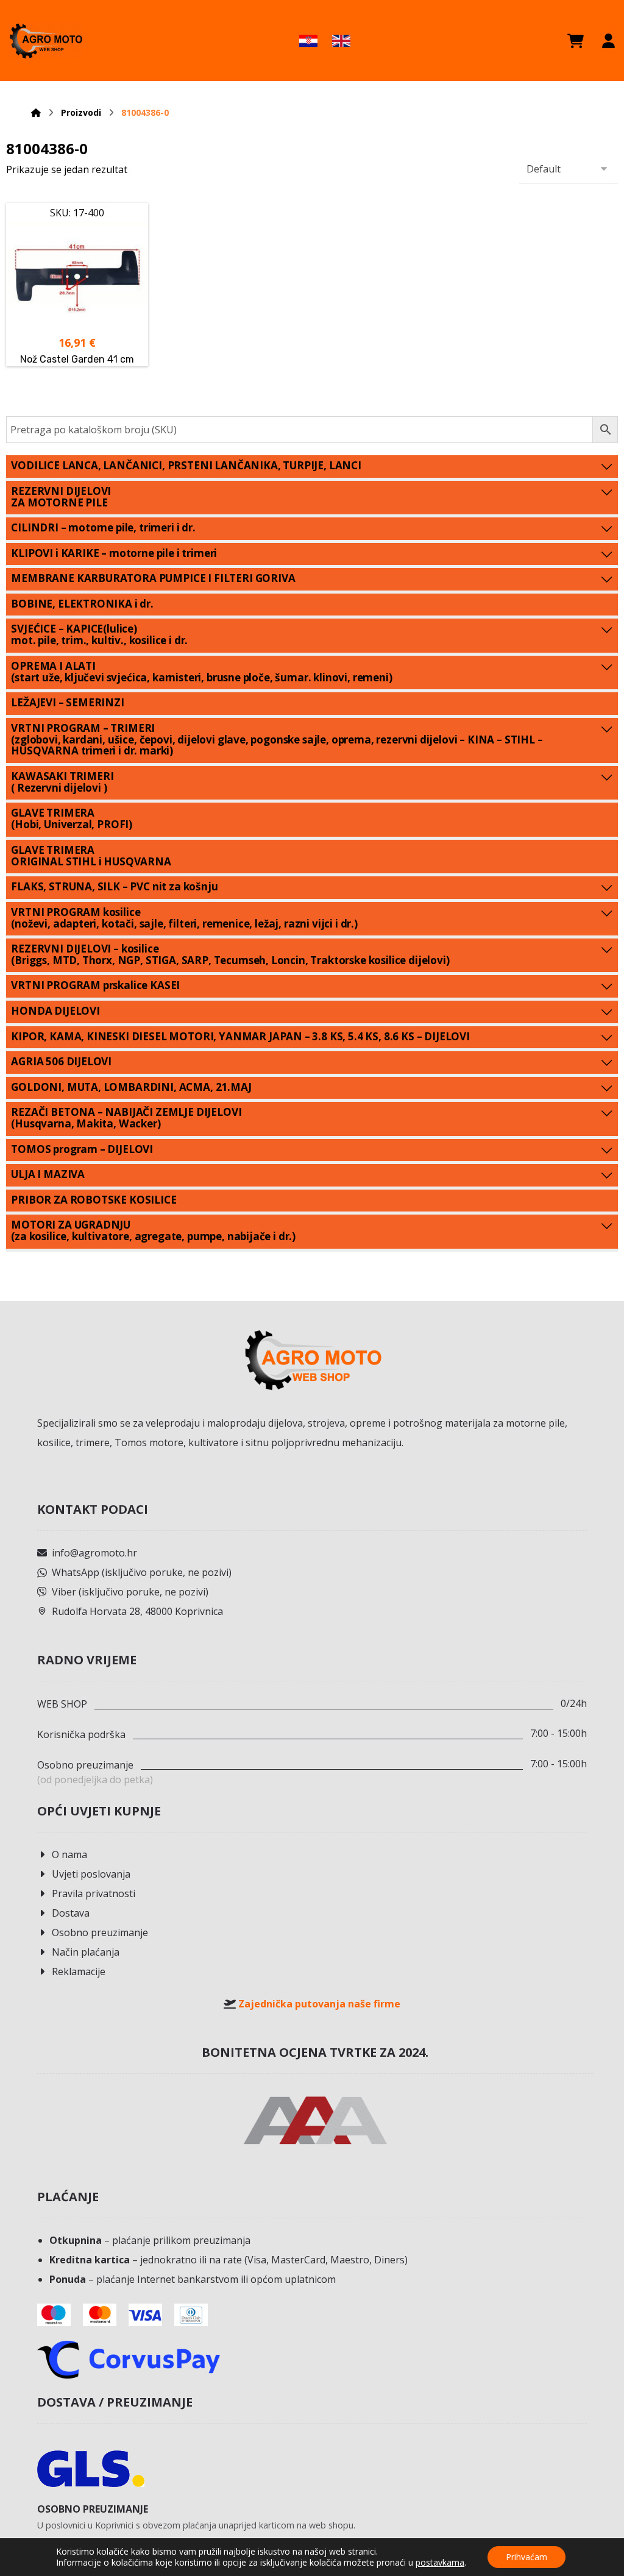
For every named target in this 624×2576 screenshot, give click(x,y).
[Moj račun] (608, 41)
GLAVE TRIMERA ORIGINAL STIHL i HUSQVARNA (91, 856)
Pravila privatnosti (94, 1893)
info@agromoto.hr (94, 1553)
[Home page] (36, 112)
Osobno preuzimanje (100, 1932)
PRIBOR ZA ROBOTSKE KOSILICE (94, 1200)
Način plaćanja (86, 1952)
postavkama (440, 2563)
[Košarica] (576, 41)
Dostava (71, 1913)
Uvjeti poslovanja (91, 1874)
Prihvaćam (526, 2557)
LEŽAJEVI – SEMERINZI (68, 702)
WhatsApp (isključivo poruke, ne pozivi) (142, 1572)
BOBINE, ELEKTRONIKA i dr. (82, 604)
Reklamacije (79, 1971)
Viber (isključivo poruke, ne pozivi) (130, 1592)
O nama (69, 1854)
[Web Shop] (46, 41)
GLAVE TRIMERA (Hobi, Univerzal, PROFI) (72, 818)
